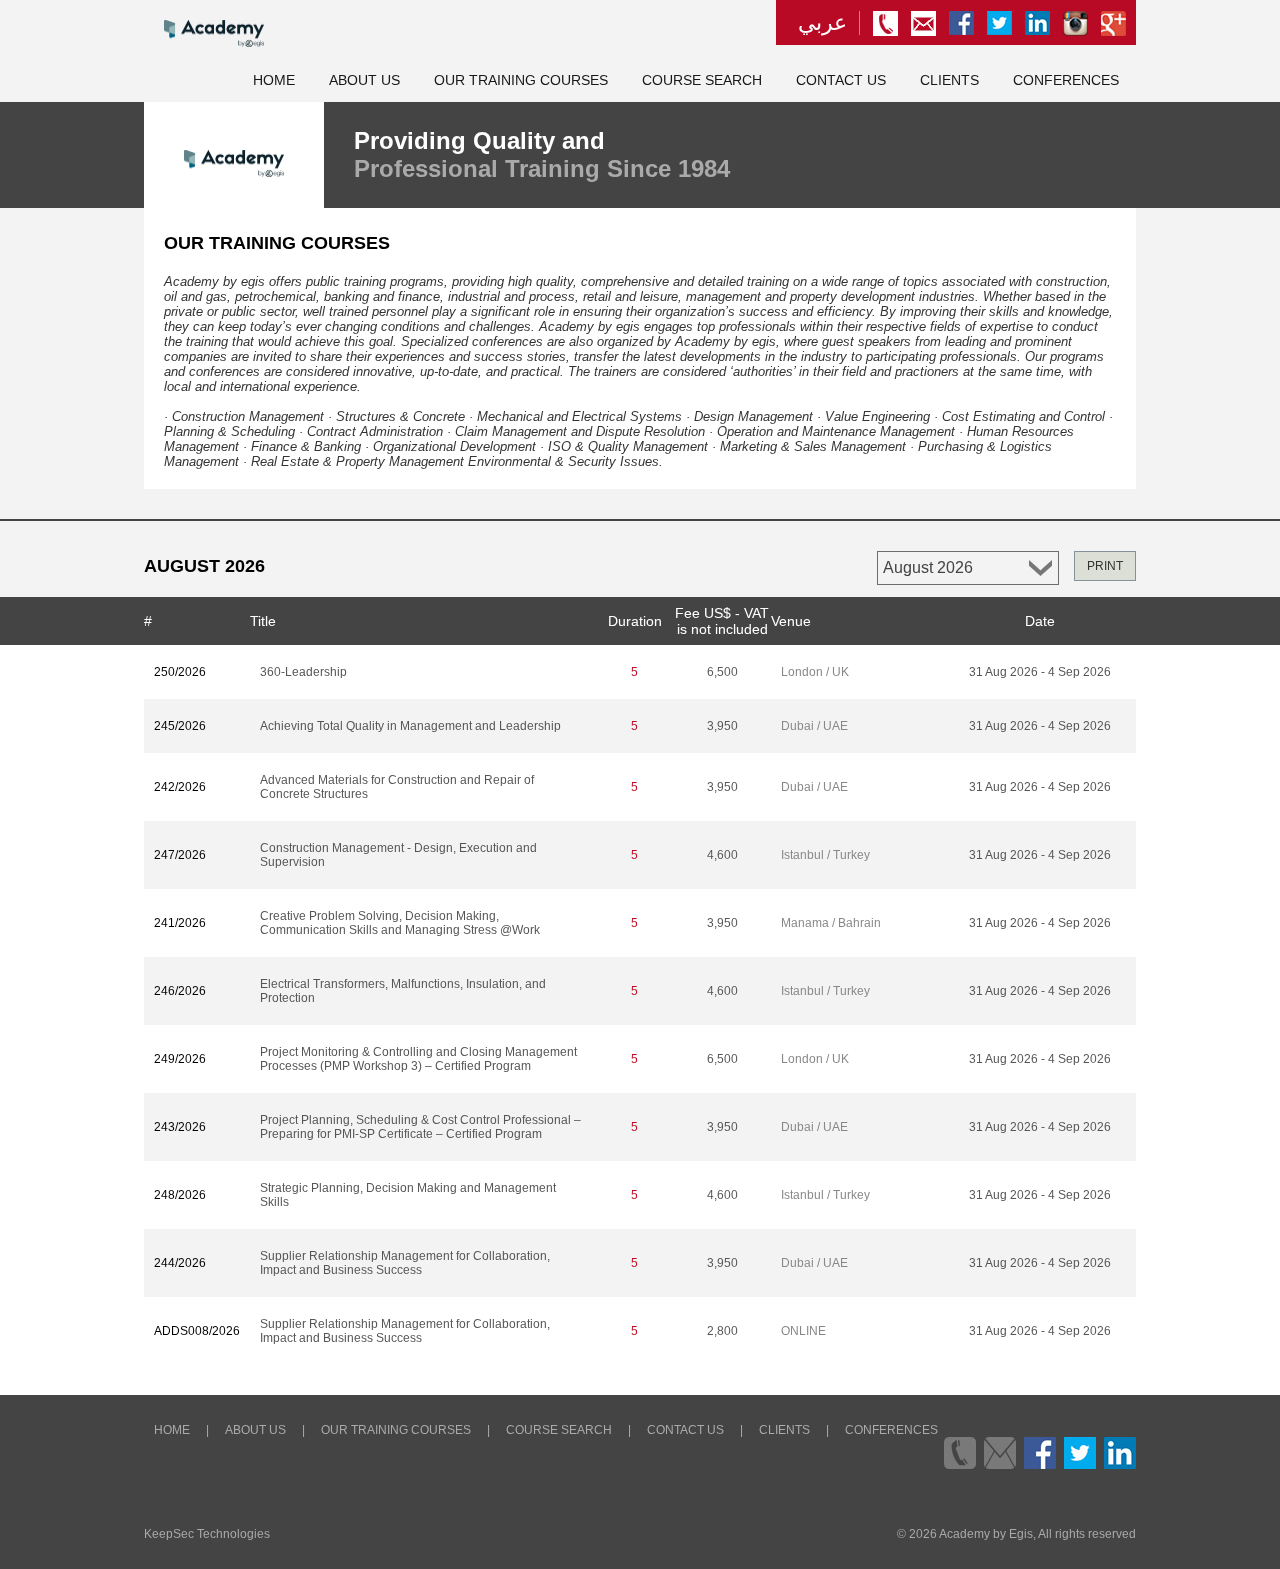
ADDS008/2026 (197, 1331)
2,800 (722, 1331)
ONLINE (803, 1331)
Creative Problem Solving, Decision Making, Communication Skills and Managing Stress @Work (400, 923)
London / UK (815, 672)
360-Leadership (303, 672)
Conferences (1066, 80)
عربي (822, 23)
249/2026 (180, 1059)
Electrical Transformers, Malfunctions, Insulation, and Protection (403, 991)
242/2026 (180, 787)
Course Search (702, 80)
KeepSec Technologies (207, 1534)
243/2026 (180, 1127)
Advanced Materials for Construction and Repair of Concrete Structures (397, 787)
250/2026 (180, 672)
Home (274, 80)
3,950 (722, 726)
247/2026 (180, 855)
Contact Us (841, 80)
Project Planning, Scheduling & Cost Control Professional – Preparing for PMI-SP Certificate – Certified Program (420, 1127)
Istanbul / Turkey (825, 855)
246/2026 (180, 991)
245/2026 (180, 726)
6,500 (722, 672)
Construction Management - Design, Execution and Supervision (398, 855)
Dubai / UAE (814, 726)
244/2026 (180, 1263)
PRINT (1105, 566)
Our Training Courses (521, 80)
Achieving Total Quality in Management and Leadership (410, 726)
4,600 (722, 855)
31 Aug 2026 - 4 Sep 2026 (1040, 672)
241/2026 (180, 923)
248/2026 (180, 1195)
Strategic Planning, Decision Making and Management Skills (408, 1195)
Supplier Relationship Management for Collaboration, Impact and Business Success (405, 1263)
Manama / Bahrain (831, 923)
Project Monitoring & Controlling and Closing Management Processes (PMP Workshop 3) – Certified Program (418, 1059)
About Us (364, 80)
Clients (949, 80)
